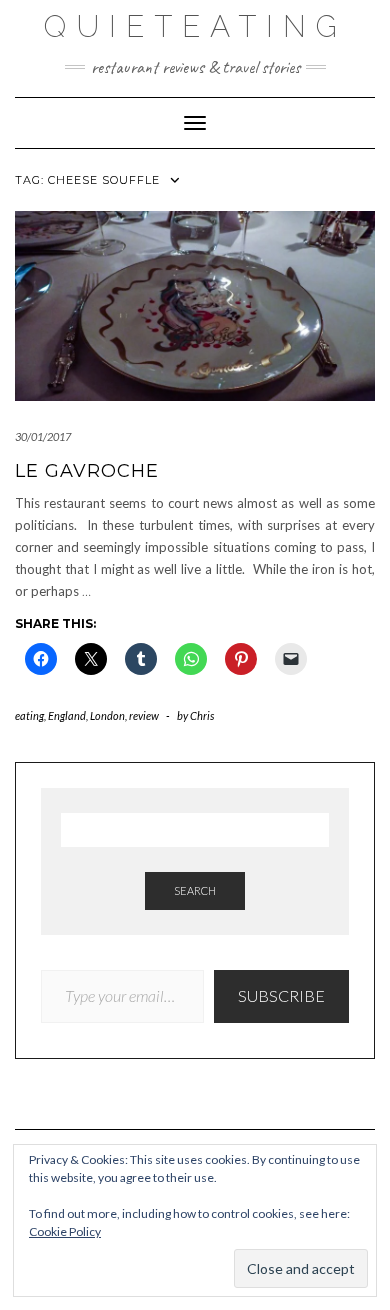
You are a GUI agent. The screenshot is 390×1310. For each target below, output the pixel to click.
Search (195, 890)
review (144, 715)
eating (29, 715)
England (67, 715)
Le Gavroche (87, 471)
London (107, 715)
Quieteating (195, 26)
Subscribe (281, 995)
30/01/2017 (43, 436)
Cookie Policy (65, 1231)
